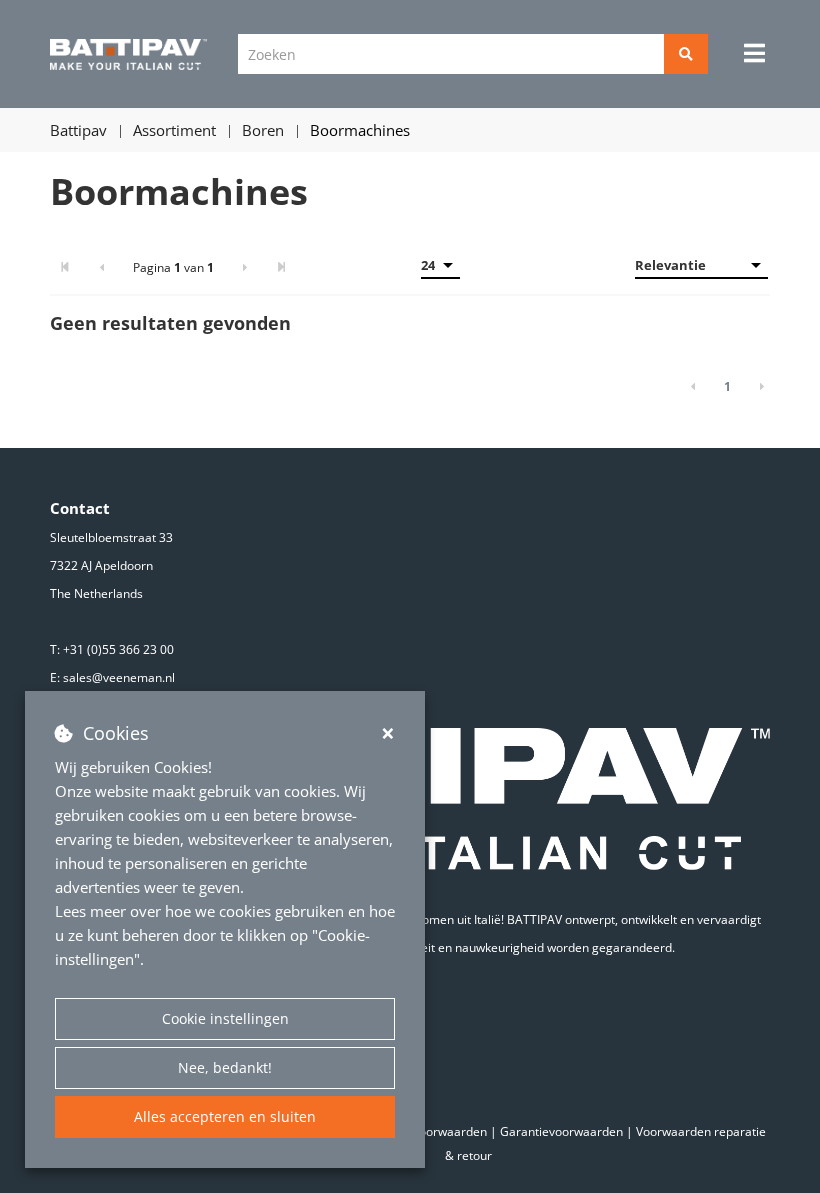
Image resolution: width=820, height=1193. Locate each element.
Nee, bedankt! (225, 1067)
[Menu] (754, 53)
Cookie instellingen (225, 1018)
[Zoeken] (686, 54)
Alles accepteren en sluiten (225, 1116)
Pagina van (173, 267)
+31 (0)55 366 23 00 (118, 649)
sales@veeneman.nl (119, 677)
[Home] (129, 54)
